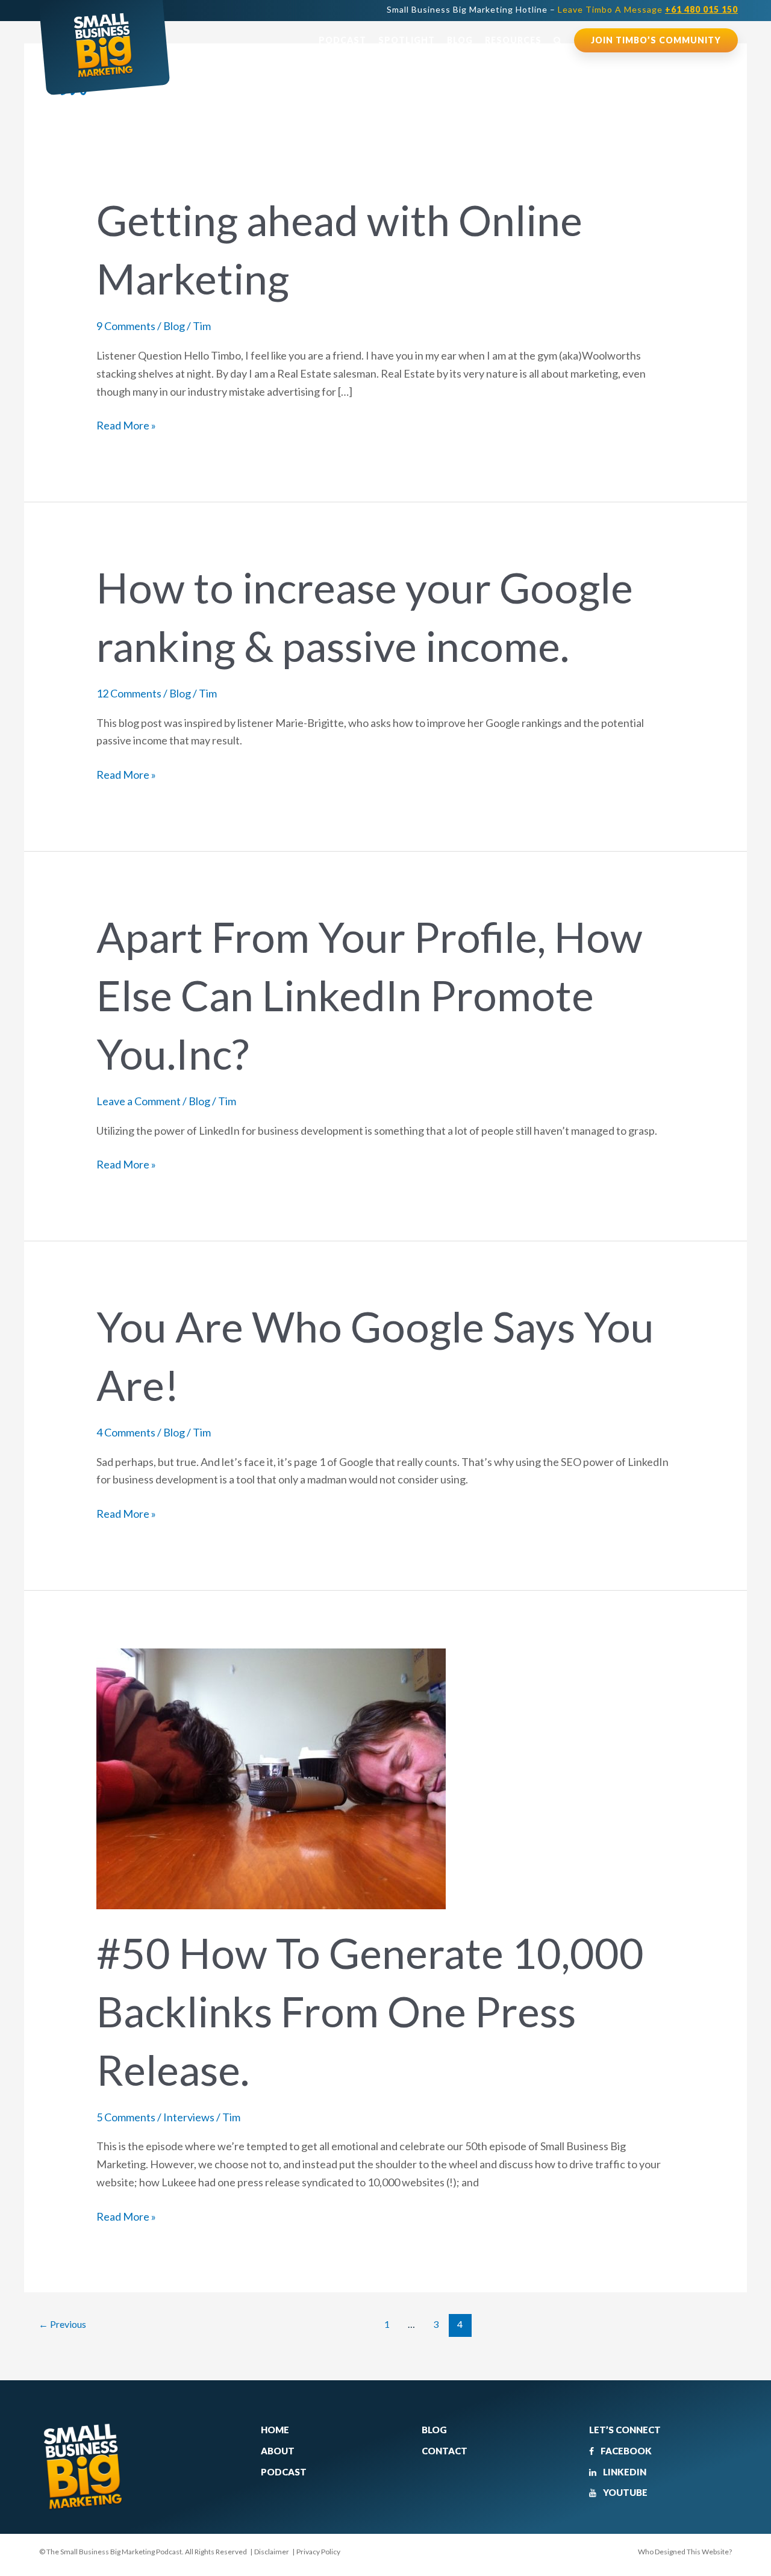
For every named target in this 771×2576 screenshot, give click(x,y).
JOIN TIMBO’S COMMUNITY (656, 40)
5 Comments (126, 2117)
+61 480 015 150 (701, 9)
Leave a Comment (139, 1101)
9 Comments (126, 326)
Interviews (189, 2117)
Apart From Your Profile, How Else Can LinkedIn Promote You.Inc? (370, 995)
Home (275, 2430)
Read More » (126, 424)
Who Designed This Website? (685, 2552)
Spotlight (407, 40)
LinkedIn (624, 2472)
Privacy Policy (318, 2552)
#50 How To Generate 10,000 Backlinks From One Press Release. (370, 2011)
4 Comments (126, 1432)
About (278, 2451)
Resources (513, 40)
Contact (445, 2451)
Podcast (342, 40)
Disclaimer (272, 2552)
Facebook (625, 2451)
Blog (460, 40)
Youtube (624, 2492)
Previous (62, 2324)
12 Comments (129, 693)
